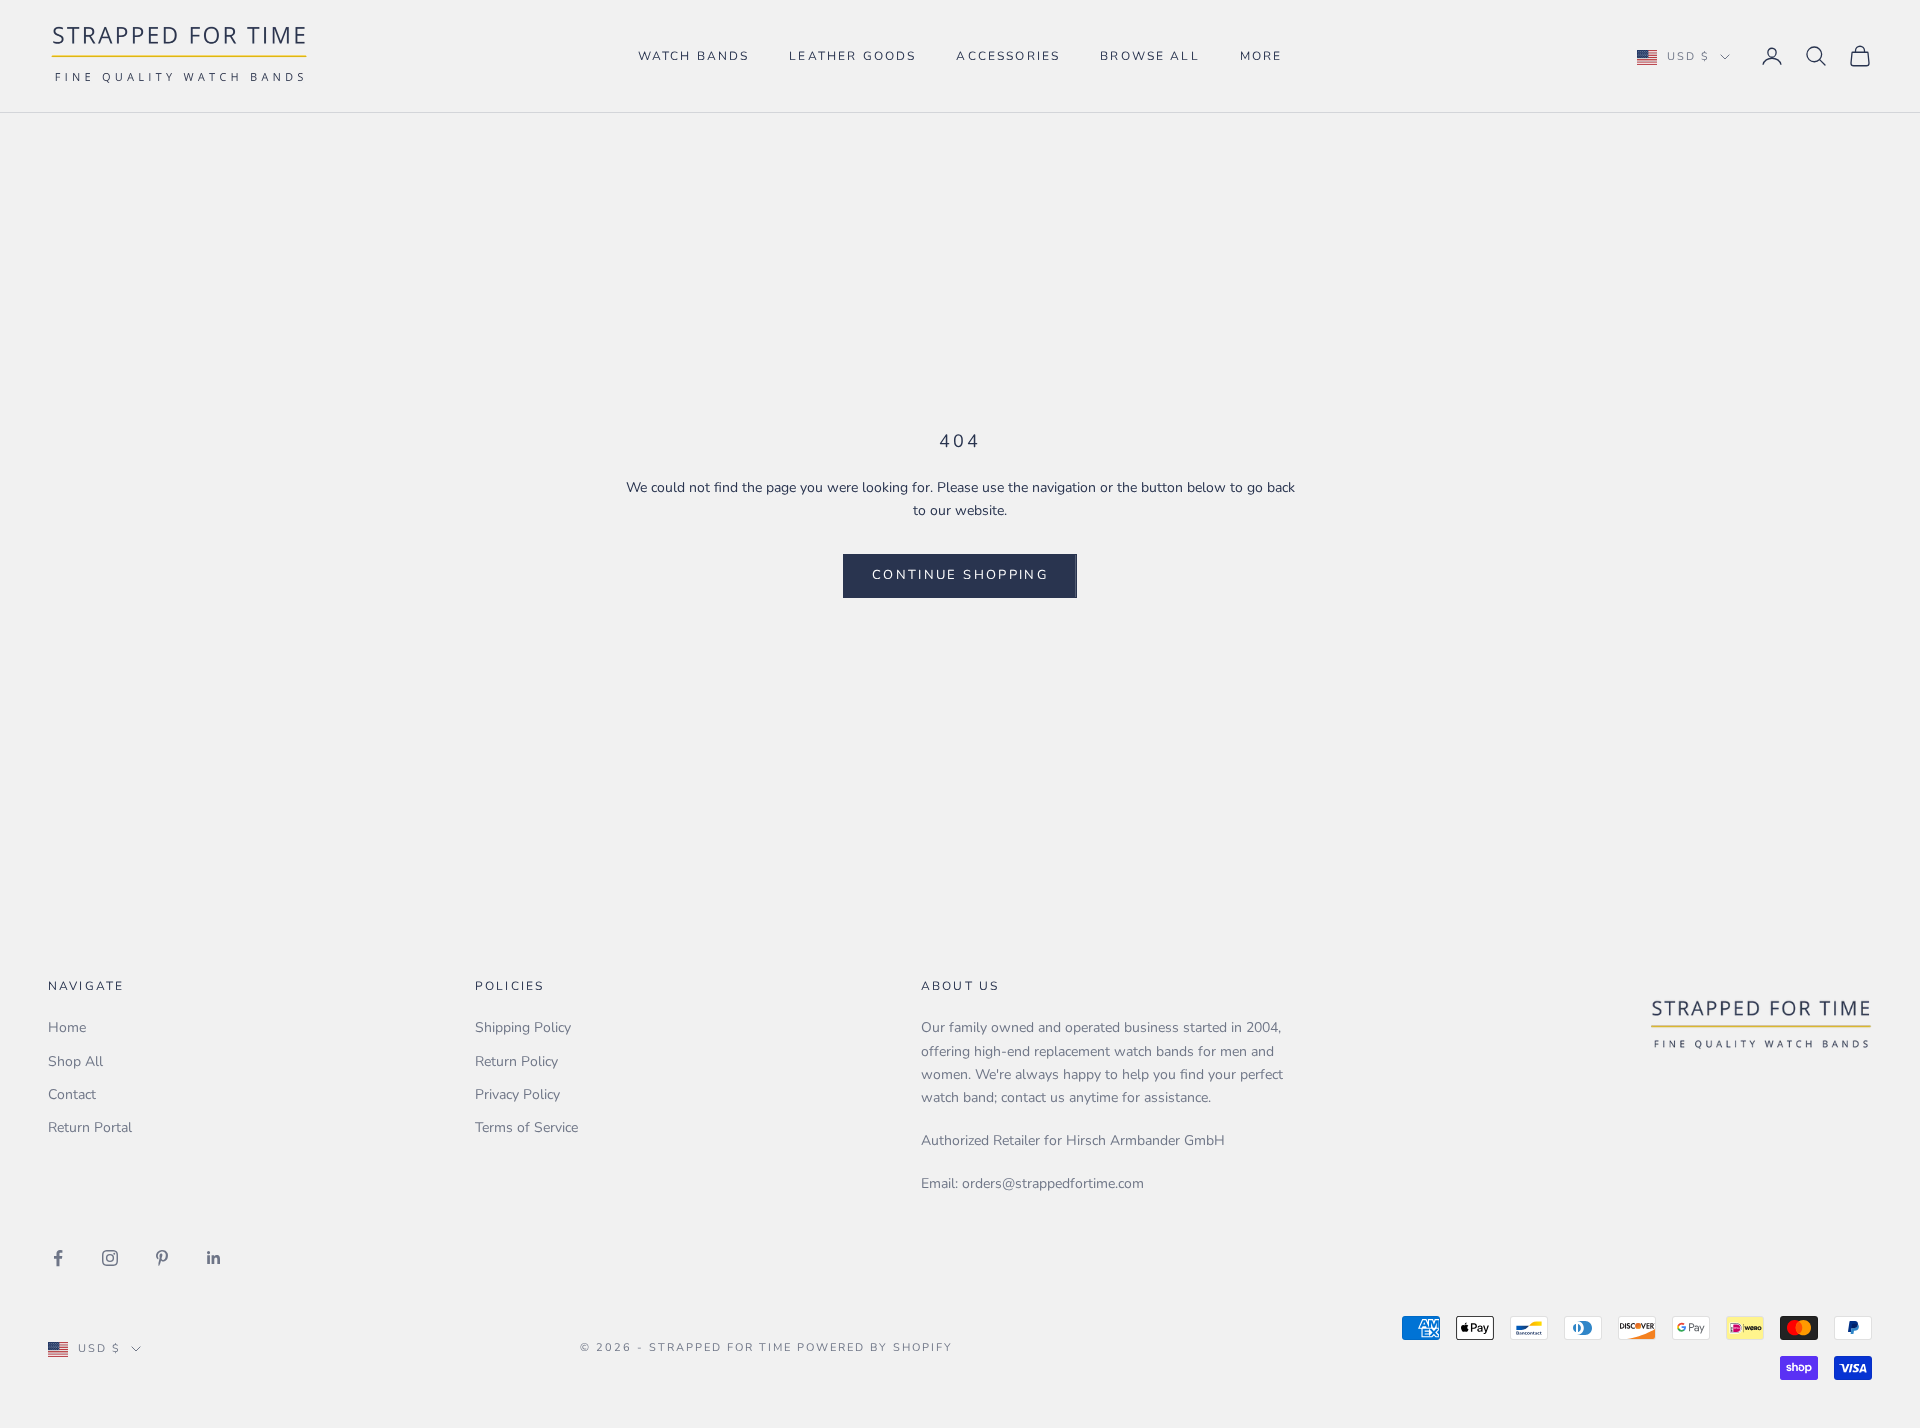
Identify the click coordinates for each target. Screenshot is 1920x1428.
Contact (72, 1094)
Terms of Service (526, 1127)
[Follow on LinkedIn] (214, 1258)
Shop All (75, 1061)
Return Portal (90, 1127)
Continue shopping (960, 575)
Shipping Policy (523, 1027)
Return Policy (516, 1061)
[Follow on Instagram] (110, 1258)
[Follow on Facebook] (58, 1258)
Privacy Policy (517, 1094)
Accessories (1008, 56)
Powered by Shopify (875, 1347)
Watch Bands (694, 56)
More (1261, 56)
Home (67, 1027)
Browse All (1150, 56)
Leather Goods (852, 56)
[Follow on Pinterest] (162, 1258)
